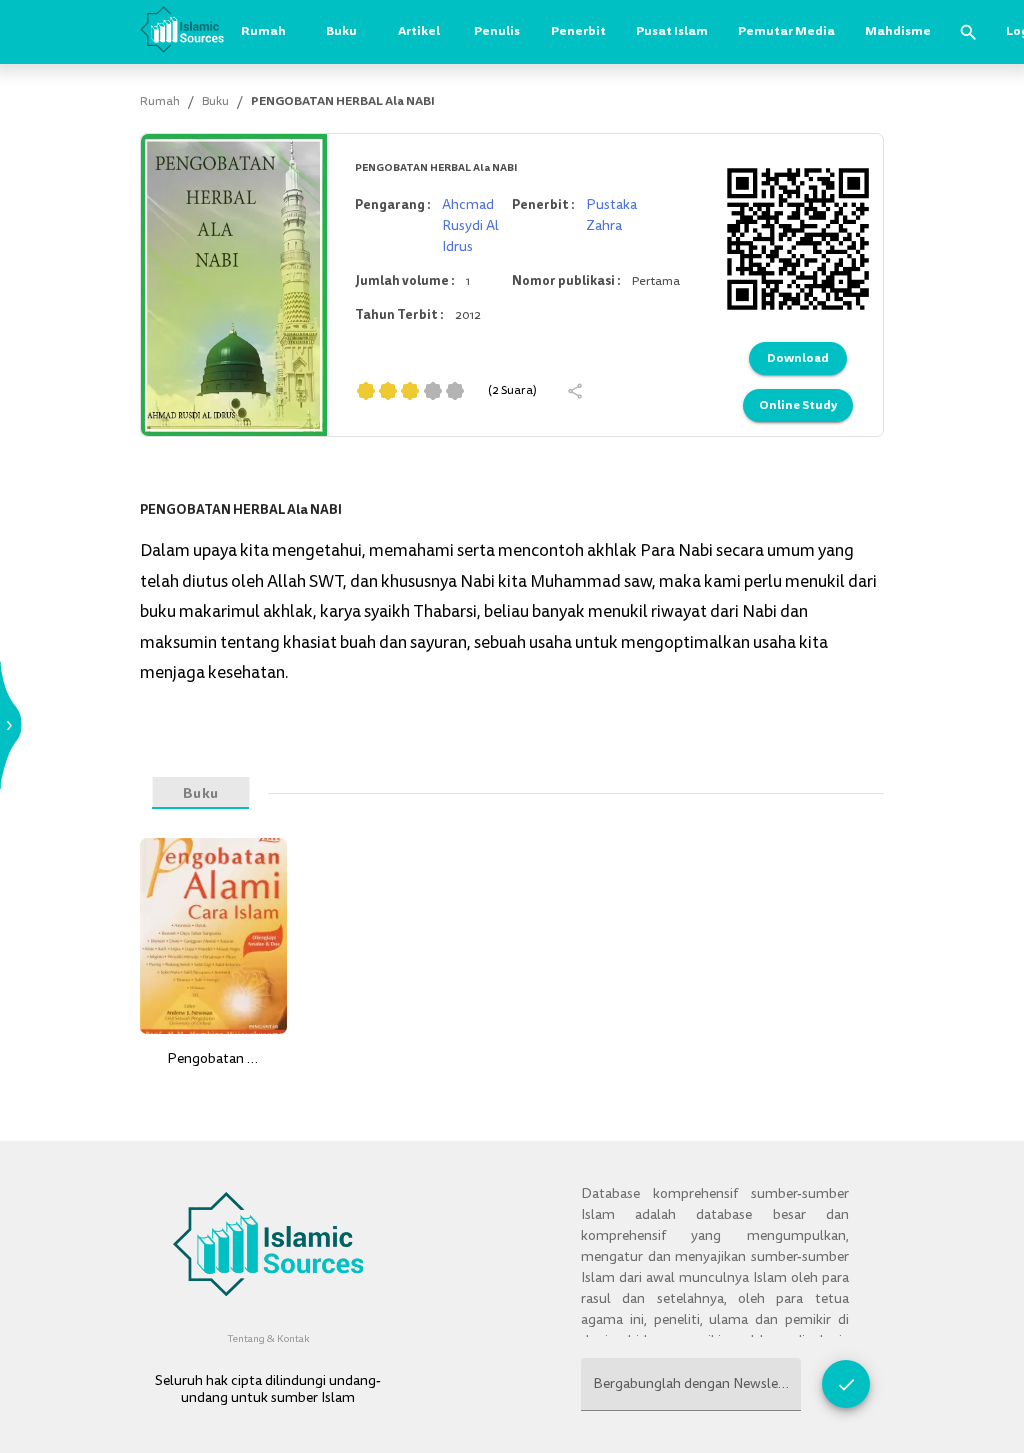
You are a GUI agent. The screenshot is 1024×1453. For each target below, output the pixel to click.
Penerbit (578, 31)
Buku (341, 31)
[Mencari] (968, 32)
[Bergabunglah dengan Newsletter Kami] (846, 1384)
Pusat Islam (672, 31)
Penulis (497, 31)
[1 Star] (366, 391)
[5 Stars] (455, 391)
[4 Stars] (433, 391)
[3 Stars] (410, 391)
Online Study (798, 405)
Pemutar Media (786, 31)
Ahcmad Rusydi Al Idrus (470, 225)
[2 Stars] (388, 391)
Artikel (419, 31)
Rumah (263, 31)
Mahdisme (898, 31)
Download (798, 358)
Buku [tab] (200, 792)
